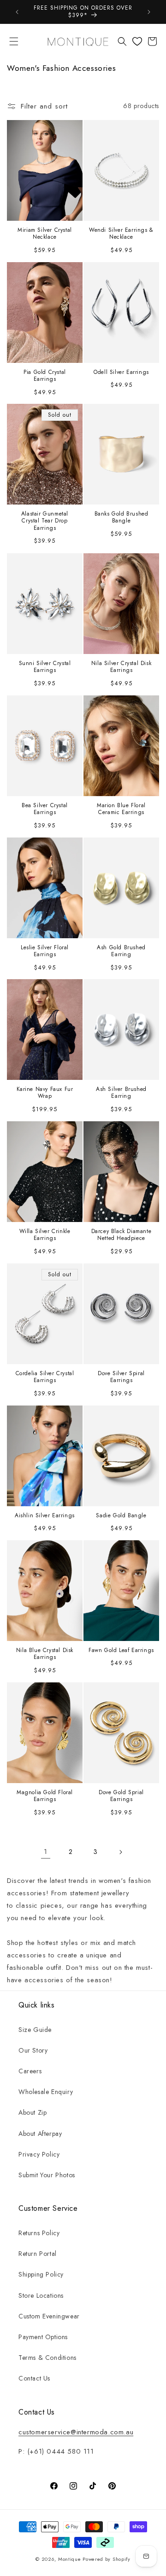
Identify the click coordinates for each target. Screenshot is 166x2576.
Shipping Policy (41, 2274)
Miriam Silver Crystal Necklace (45, 233)
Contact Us (34, 2378)
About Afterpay (40, 2134)
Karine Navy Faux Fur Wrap (45, 1093)
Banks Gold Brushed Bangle (122, 518)
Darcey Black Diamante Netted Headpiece (122, 1235)
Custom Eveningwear (49, 2316)
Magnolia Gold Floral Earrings (45, 1796)
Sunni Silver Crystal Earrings (45, 667)
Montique (70, 2559)
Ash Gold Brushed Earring (121, 951)
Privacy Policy (39, 2154)
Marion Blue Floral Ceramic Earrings (121, 809)
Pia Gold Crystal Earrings (45, 376)
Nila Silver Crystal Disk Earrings (121, 667)
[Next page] (120, 1852)
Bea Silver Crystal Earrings (45, 809)
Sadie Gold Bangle (121, 1516)
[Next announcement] (149, 12)
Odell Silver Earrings (121, 372)
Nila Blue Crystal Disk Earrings (45, 1654)
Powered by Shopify (107, 2559)
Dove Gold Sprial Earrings (121, 1796)
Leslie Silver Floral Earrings (45, 951)
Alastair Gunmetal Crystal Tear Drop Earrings (45, 521)
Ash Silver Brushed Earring (121, 1093)
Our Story (33, 2050)
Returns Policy (39, 2233)
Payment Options (43, 2337)
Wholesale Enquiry (46, 2092)
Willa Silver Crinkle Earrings (45, 1235)
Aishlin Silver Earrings (45, 1516)
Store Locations (41, 2295)
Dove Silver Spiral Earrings (121, 1377)
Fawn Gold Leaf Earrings (121, 1651)
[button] (14, 41)
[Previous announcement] (17, 12)
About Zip (33, 2112)
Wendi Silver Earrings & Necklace (121, 233)
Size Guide (35, 2030)
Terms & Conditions (47, 2358)
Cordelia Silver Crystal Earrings (45, 1377)
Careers (30, 2071)
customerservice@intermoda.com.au (76, 2432)
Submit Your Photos (47, 2175)
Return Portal (38, 2254)
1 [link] (46, 1852)
